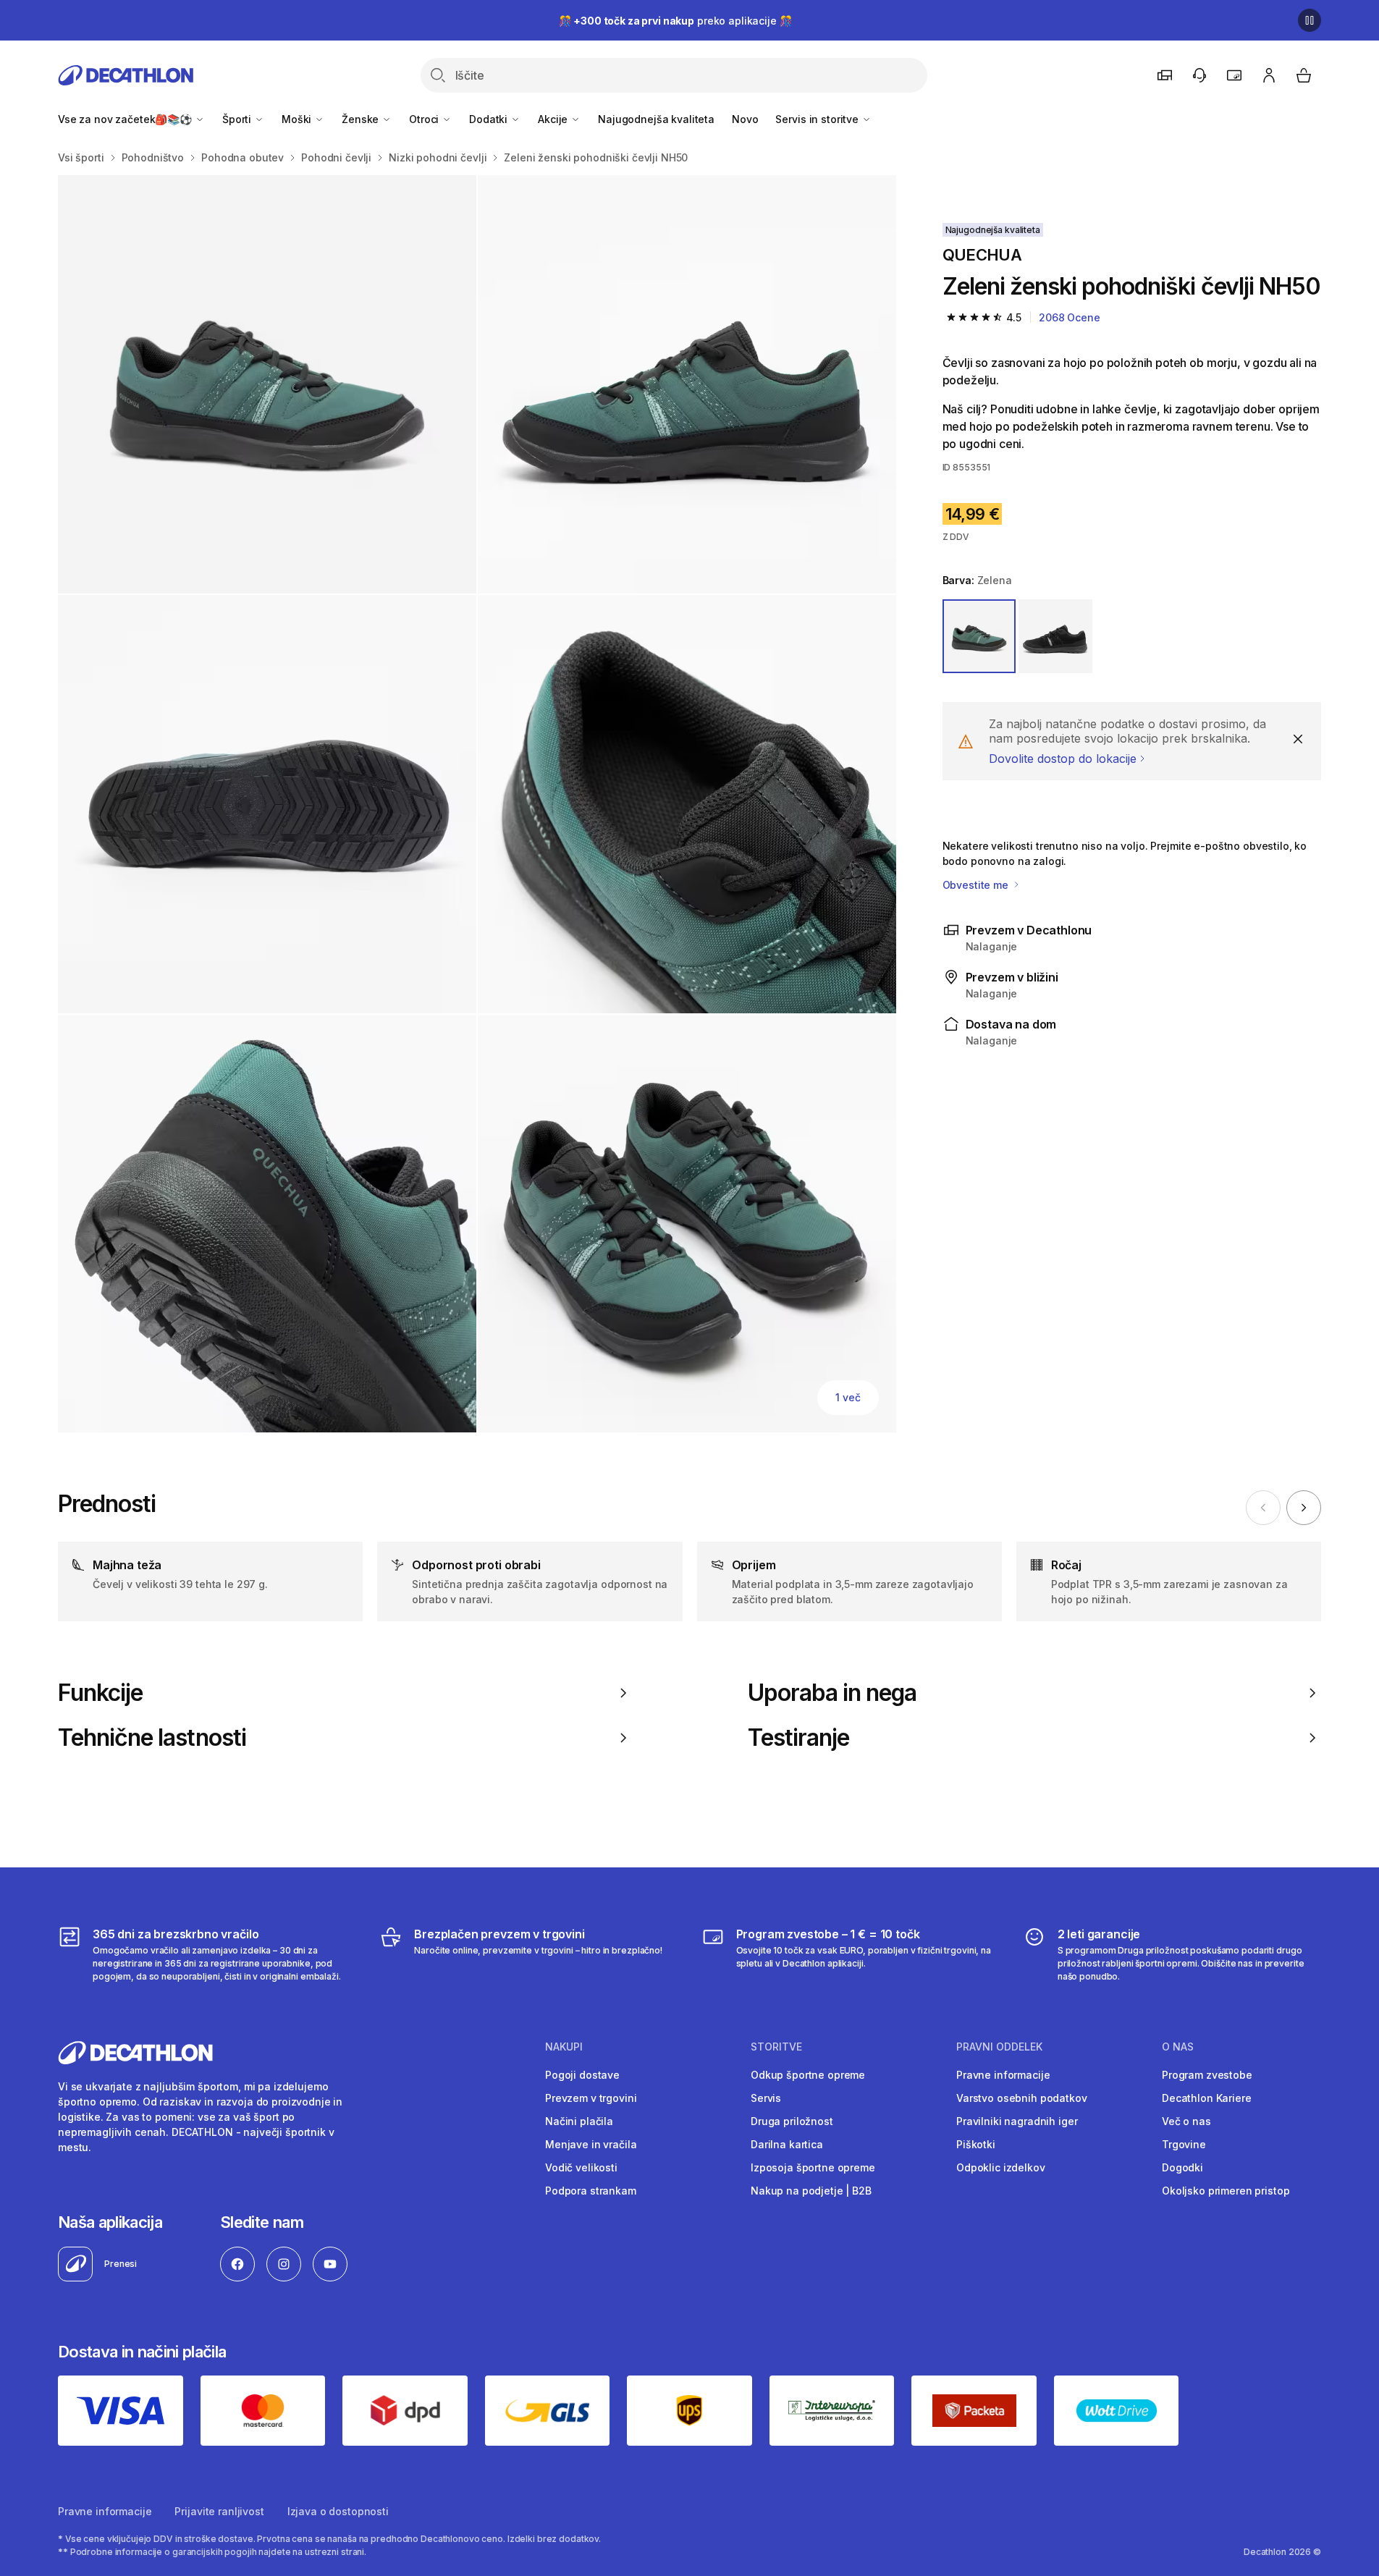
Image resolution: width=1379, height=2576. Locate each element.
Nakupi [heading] (564, 2047)
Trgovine (1184, 2144)
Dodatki (490, 119)
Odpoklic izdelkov (1001, 2167)
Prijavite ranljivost (219, 2511)
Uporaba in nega (832, 1693)
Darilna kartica (787, 2144)
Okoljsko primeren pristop (1226, 2191)
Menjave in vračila (591, 2144)
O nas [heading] (1178, 2047)
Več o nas (1186, 2121)
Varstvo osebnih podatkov (1022, 2098)
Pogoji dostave (582, 2075)
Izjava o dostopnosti (338, 2511)
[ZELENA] (979, 636)
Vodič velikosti (581, 2167)
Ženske (362, 119)
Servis (766, 2098)
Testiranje (798, 1738)
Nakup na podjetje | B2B (811, 2191)
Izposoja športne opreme (813, 2167)
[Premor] (1310, 20)
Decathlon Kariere (1207, 2098)
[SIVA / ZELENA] (1055, 636)
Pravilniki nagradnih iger (1017, 2121)
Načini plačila (579, 2121)
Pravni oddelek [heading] (999, 2047)
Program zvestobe (1207, 2075)
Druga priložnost (792, 2121)
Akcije (554, 119)
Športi (238, 119)
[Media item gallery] (477, 804)
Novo (745, 119)
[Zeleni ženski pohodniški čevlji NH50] (267, 384)
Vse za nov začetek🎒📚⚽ (126, 119)
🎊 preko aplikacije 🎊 (675, 21)
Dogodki (1182, 2167)
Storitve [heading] (776, 2047)
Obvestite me (977, 885)
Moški (298, 119)
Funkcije (100, 1693)
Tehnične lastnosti (152, 1738)
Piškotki (976, 2144)
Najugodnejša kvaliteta (656, 119)
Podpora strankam (591, 2191)
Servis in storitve (818, 119)
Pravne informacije (1003, 2075)
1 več (848, 1397)
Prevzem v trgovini (591, 2098)
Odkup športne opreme (808, 2075)
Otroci (425, 119)
